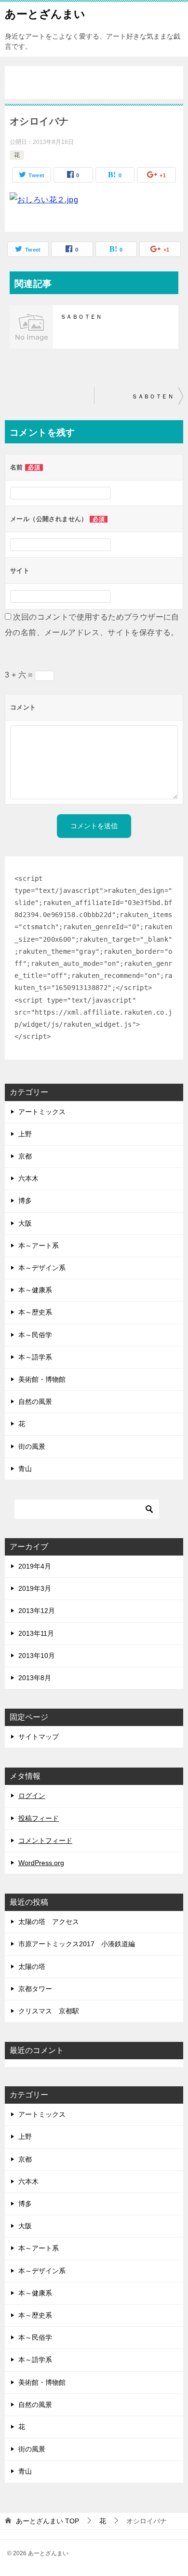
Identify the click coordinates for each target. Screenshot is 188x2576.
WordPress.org (41, 1863)
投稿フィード (39, 1818)
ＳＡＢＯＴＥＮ (81, 317)
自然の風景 (35, 1401)
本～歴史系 (35, 1312)
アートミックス (42, 1112)
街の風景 (32, 1446)
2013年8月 (35, 1678)
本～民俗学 (35, 1335)
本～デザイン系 (42, 1268)
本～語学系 (35, 1357)
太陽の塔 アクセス (49, 1922)
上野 (25, 1134)
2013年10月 (37, 1656)
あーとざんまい (45, 14)
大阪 (25, 1223)
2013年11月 (36, 1633)
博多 (25, 1201)
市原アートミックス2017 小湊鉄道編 (77, 1944)
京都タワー (35, 1989)
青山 (25, 1469)
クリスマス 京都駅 (49, 2011)
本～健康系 (35, 1290)
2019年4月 (35, 1566)
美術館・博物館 (42, 1379)
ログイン (32, 1796)
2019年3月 (35, 1588)
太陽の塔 (32, 1967)
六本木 (28, 1178)
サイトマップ (39, 1737)
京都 (25, 1156)
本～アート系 (39, 1246)
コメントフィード (45, 1840)
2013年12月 (37, 1611)
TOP (47, 2521)
